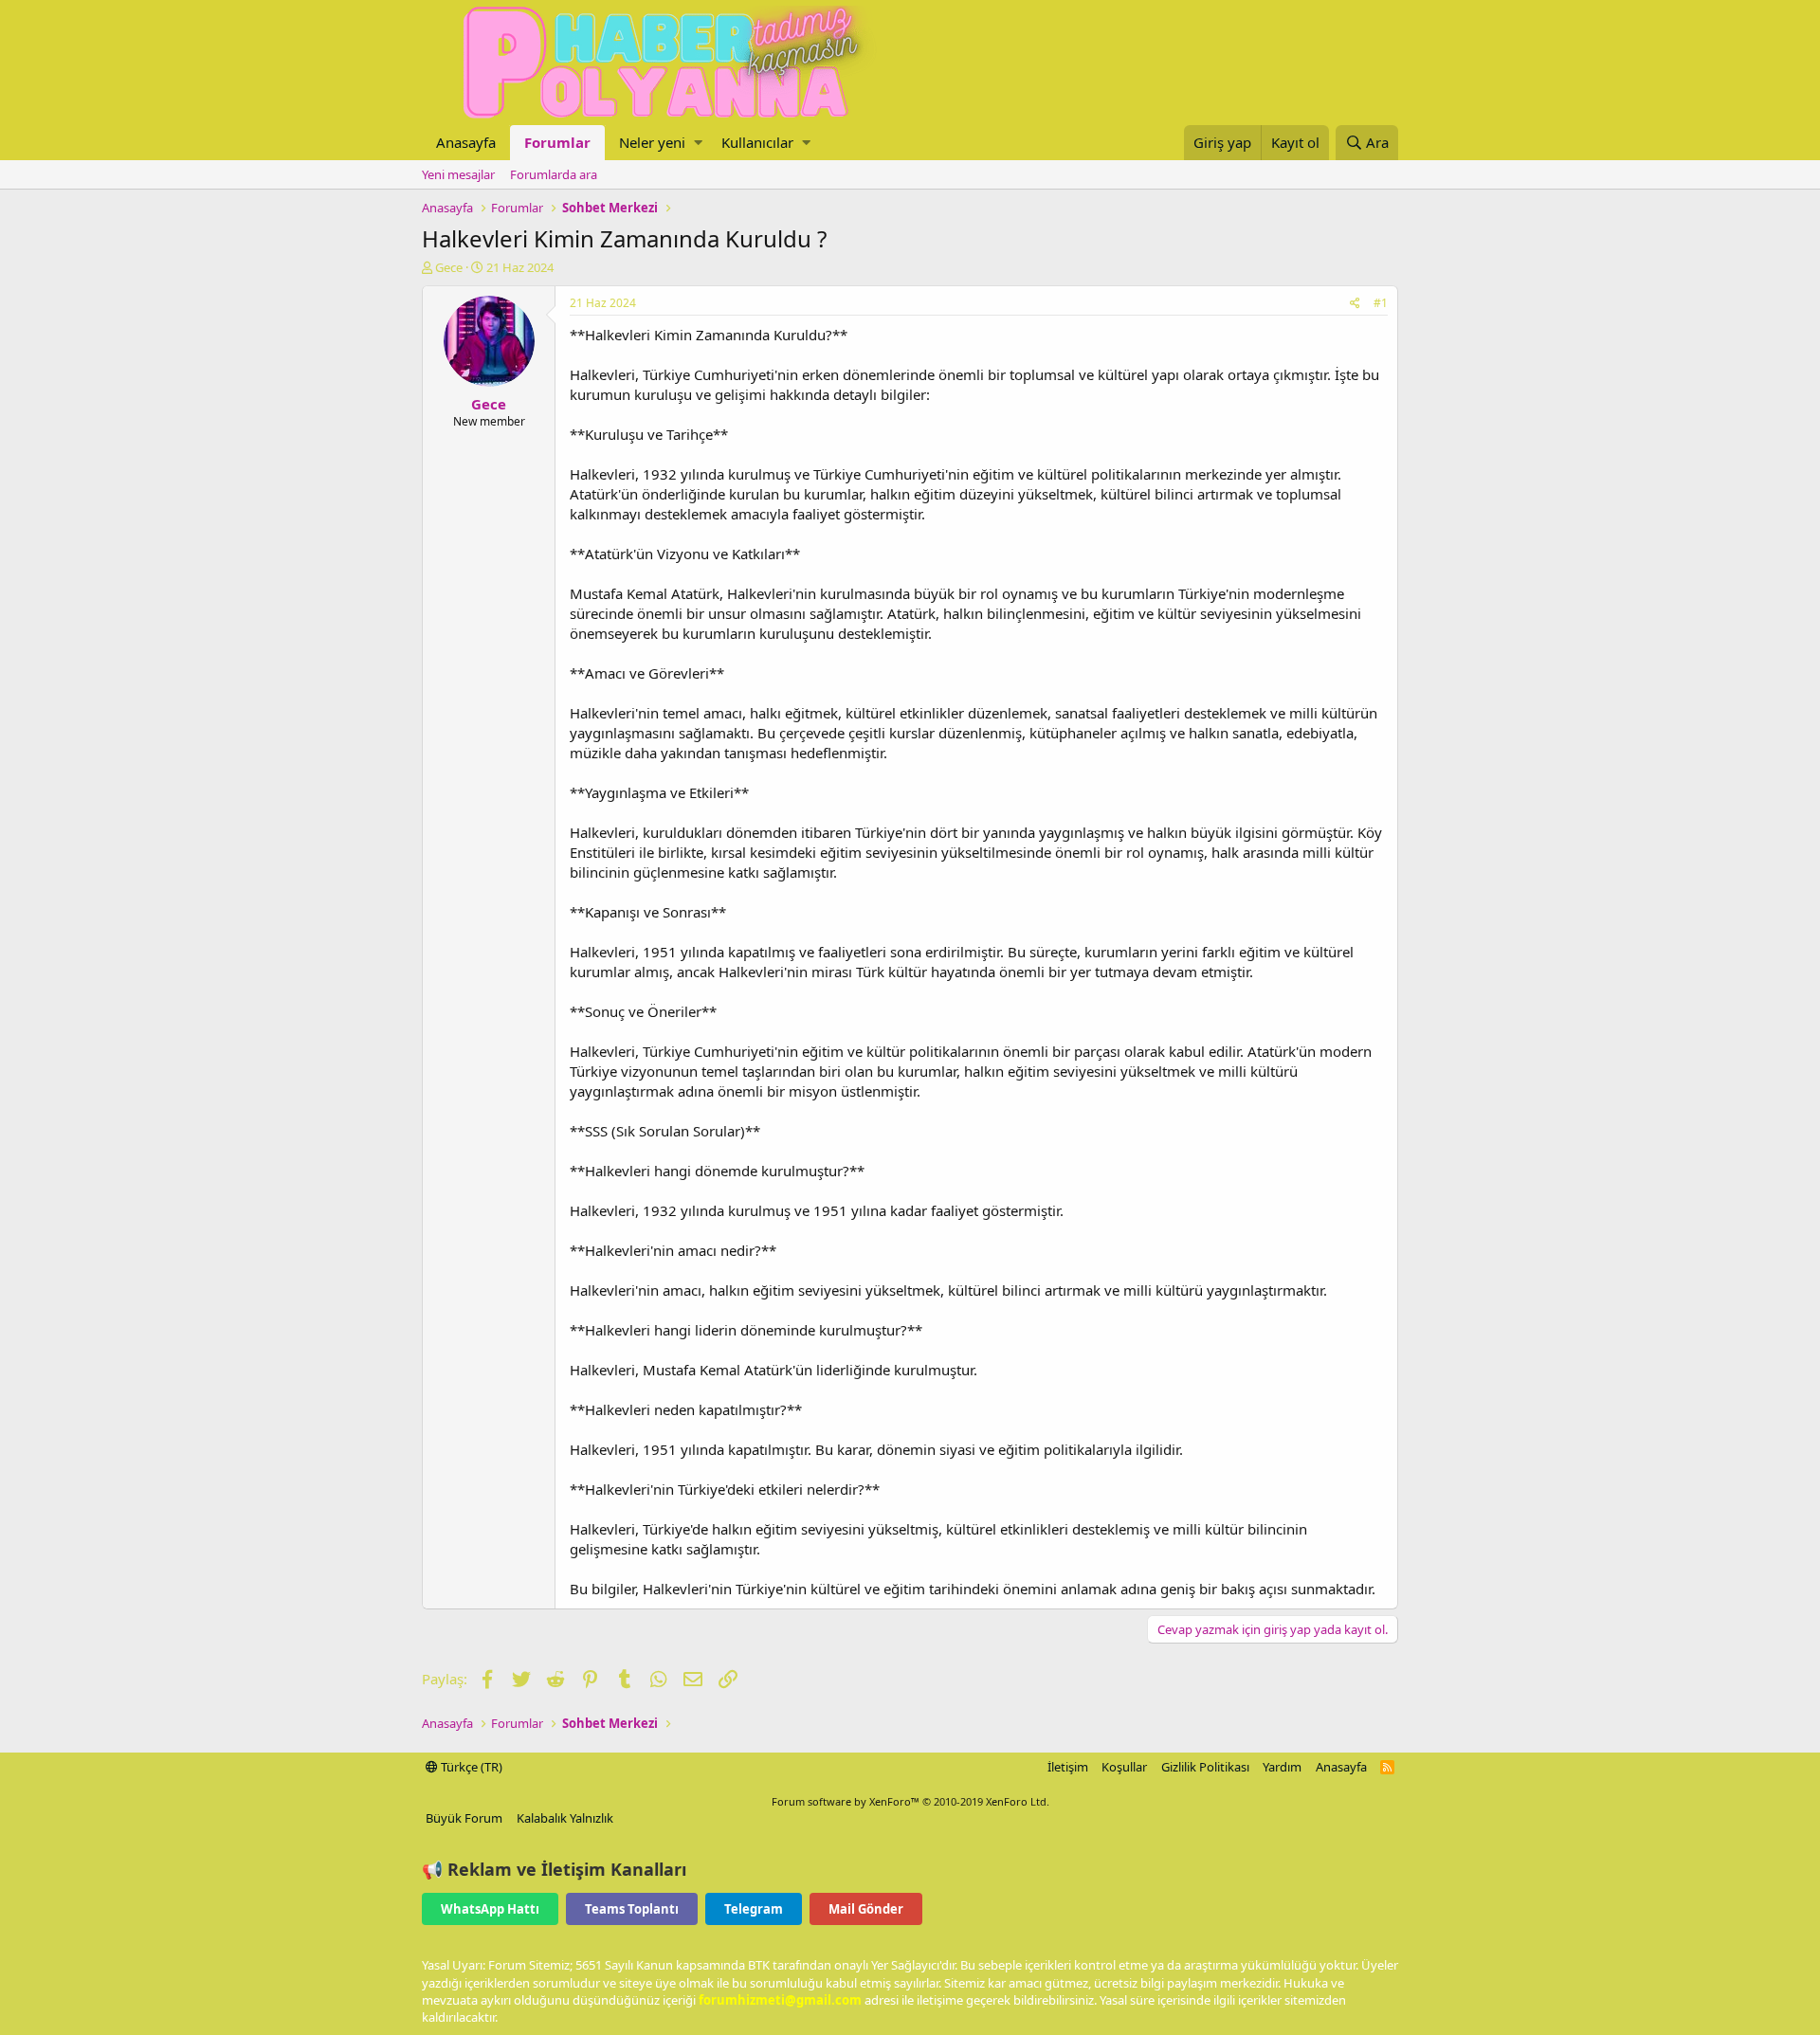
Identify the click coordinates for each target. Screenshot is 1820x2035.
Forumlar (557, 142)
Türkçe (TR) (470, 1767)
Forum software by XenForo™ (910, 1801)
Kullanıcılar (757, 142)
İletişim (1068, 1767)
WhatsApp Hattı (490, 1909)
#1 (1381, 303)
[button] (698, 143)
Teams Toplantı (632, 1909)
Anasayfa (466, 142)
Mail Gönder (866, 1909)
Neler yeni (652, 142)
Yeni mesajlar (458, 174)
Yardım (1282, 1767)
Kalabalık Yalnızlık (565, 1818)
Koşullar (1124, 1767)
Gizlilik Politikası (1205, 1767)
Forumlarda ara (554, 174)
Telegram (754, 1909)
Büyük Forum (464, 1818)
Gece (449, 267)
